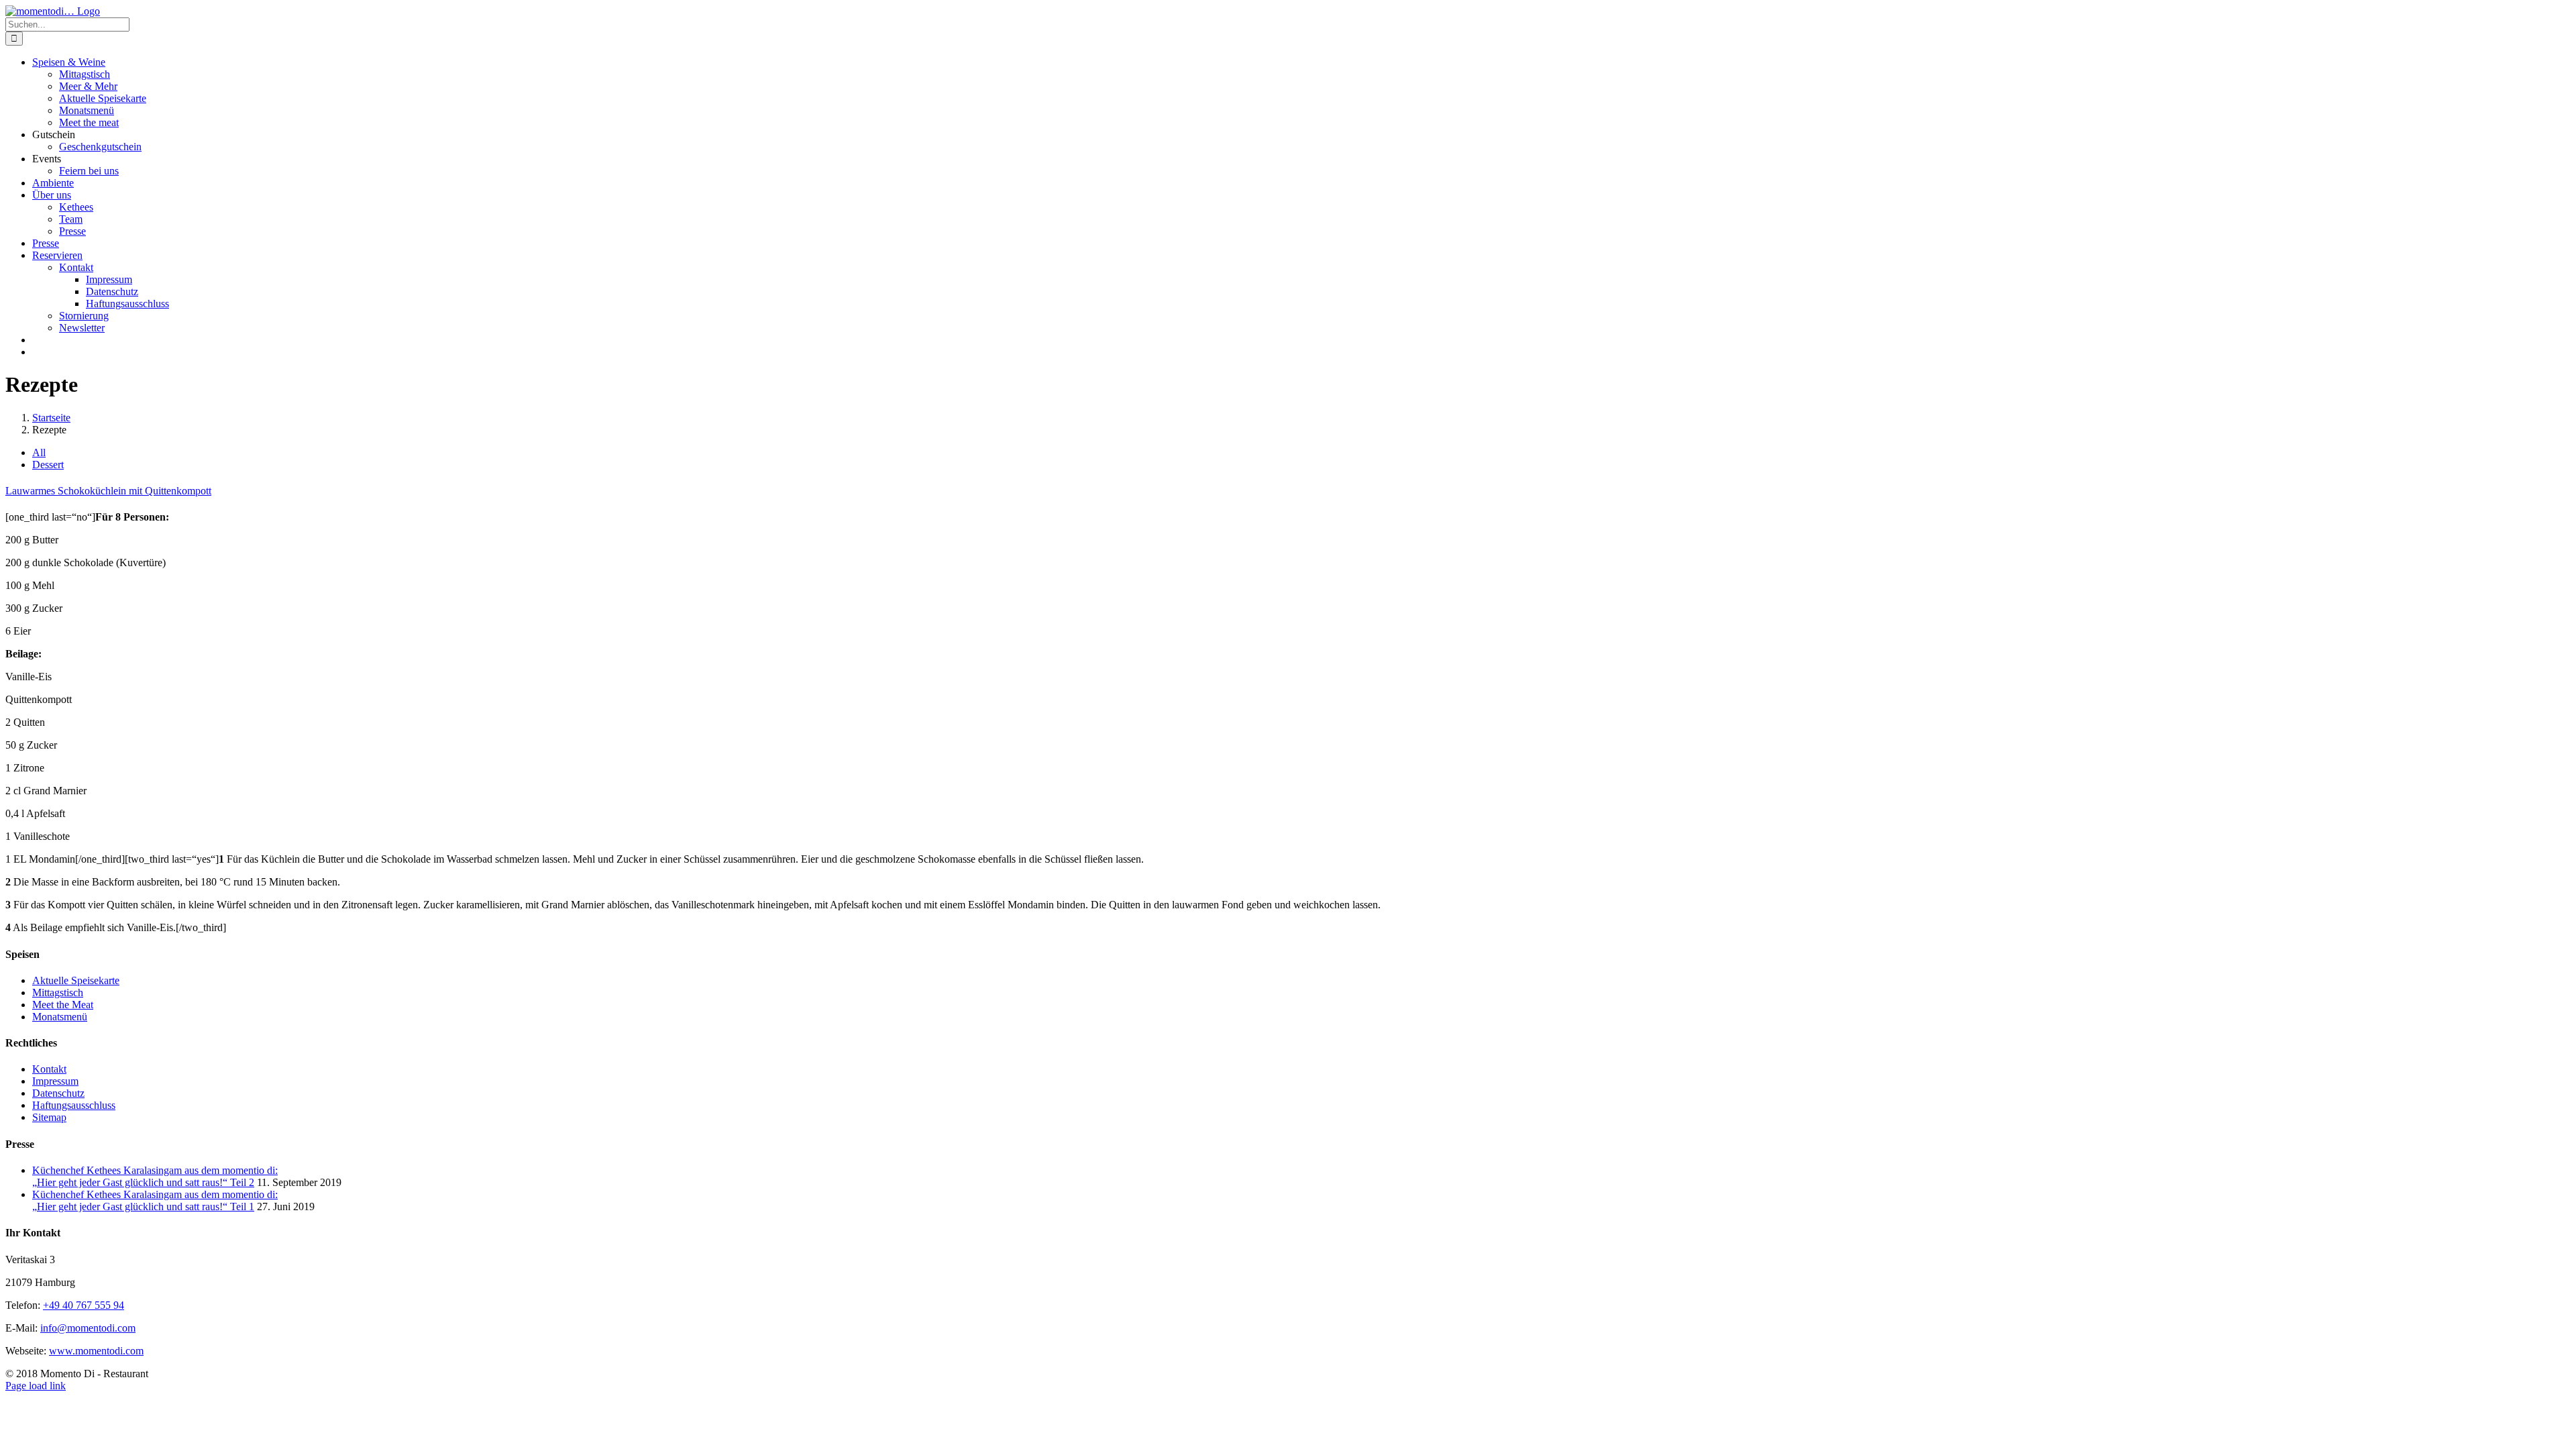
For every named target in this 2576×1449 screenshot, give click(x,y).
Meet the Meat (63, 1005)
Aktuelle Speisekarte (76, 980)
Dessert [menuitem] (48, 465)
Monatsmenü (60, 1017)
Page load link (36, 1386)
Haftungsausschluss (74, 1105)
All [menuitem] (39, 452)
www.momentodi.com (96, 1351)
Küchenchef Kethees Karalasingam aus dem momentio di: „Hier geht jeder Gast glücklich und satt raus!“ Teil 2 (155, 1176)
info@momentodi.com (88, 1328)
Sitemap (49, 1117)
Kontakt (49, 1069)
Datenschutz (58, 1093)
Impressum (55, 1081)
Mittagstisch (58, 992)
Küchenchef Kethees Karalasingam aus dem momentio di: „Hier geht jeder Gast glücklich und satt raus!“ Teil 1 (155, 1200)
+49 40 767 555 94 (84, 1305)
